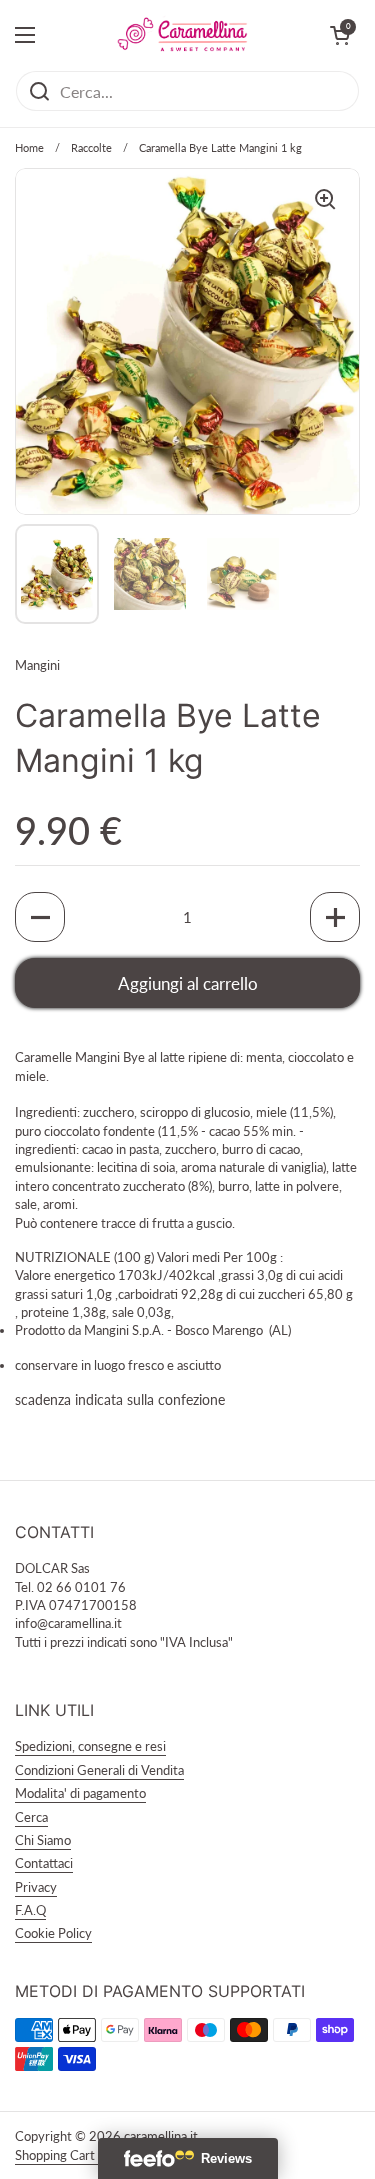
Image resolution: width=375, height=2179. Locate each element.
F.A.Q (30, 1910)
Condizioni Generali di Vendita (99, 1770)
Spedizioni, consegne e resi (90, 1746)
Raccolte (91, 147)
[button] (40, 917)
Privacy (36, 1887)
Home (29, 147)
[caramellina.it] (182, 35)
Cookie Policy (53, 1933)
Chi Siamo (43, 1840)
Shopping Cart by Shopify (86, 2155)
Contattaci (44, 1863)
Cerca (31, 1817)
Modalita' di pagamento (80, 1793)
